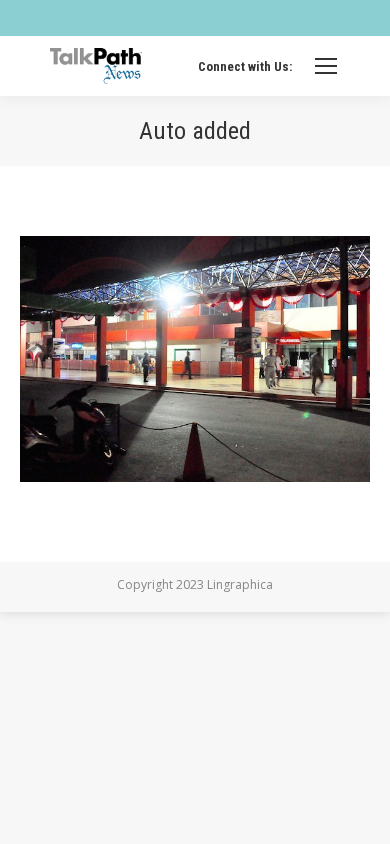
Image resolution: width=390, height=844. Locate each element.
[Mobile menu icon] (326, 66)
